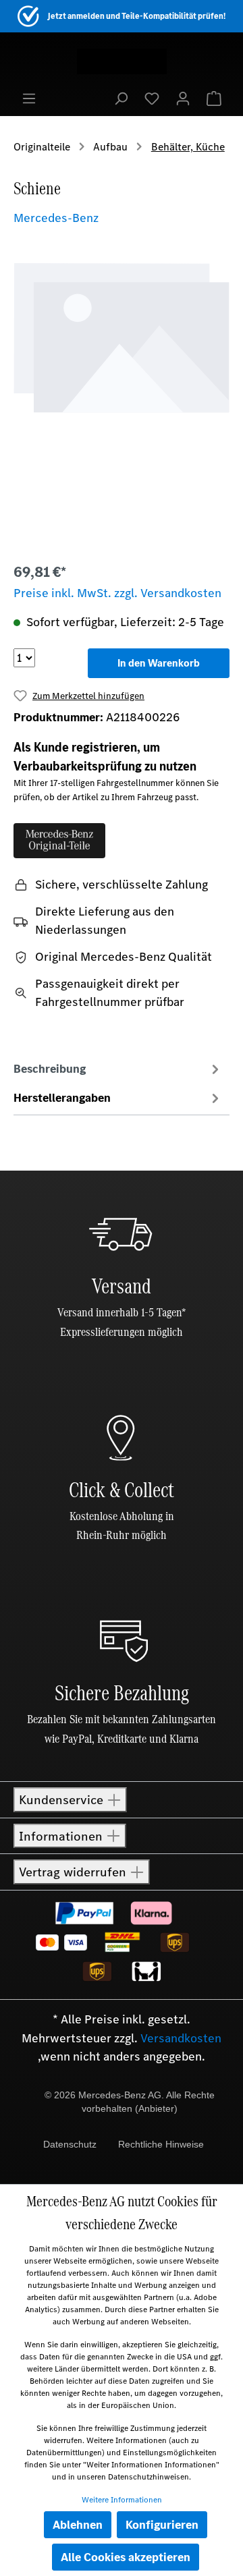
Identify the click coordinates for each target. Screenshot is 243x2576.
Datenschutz (70, 2144)
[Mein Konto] (183, 98)
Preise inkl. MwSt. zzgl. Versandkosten (117, 593)
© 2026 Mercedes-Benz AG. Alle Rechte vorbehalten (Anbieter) (130, 2102)
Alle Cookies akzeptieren (126, 2557)
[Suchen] (121, 98)
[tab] (118, 1069)
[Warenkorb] (214, 98)
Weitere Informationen (122, 2500)
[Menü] (29, 98)
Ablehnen (78, 2525)
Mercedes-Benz (56, 218)
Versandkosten (181, 2038)
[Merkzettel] (152, 98)
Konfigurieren (162, 2525)
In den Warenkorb (159, 663)
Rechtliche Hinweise (161, 2144)
